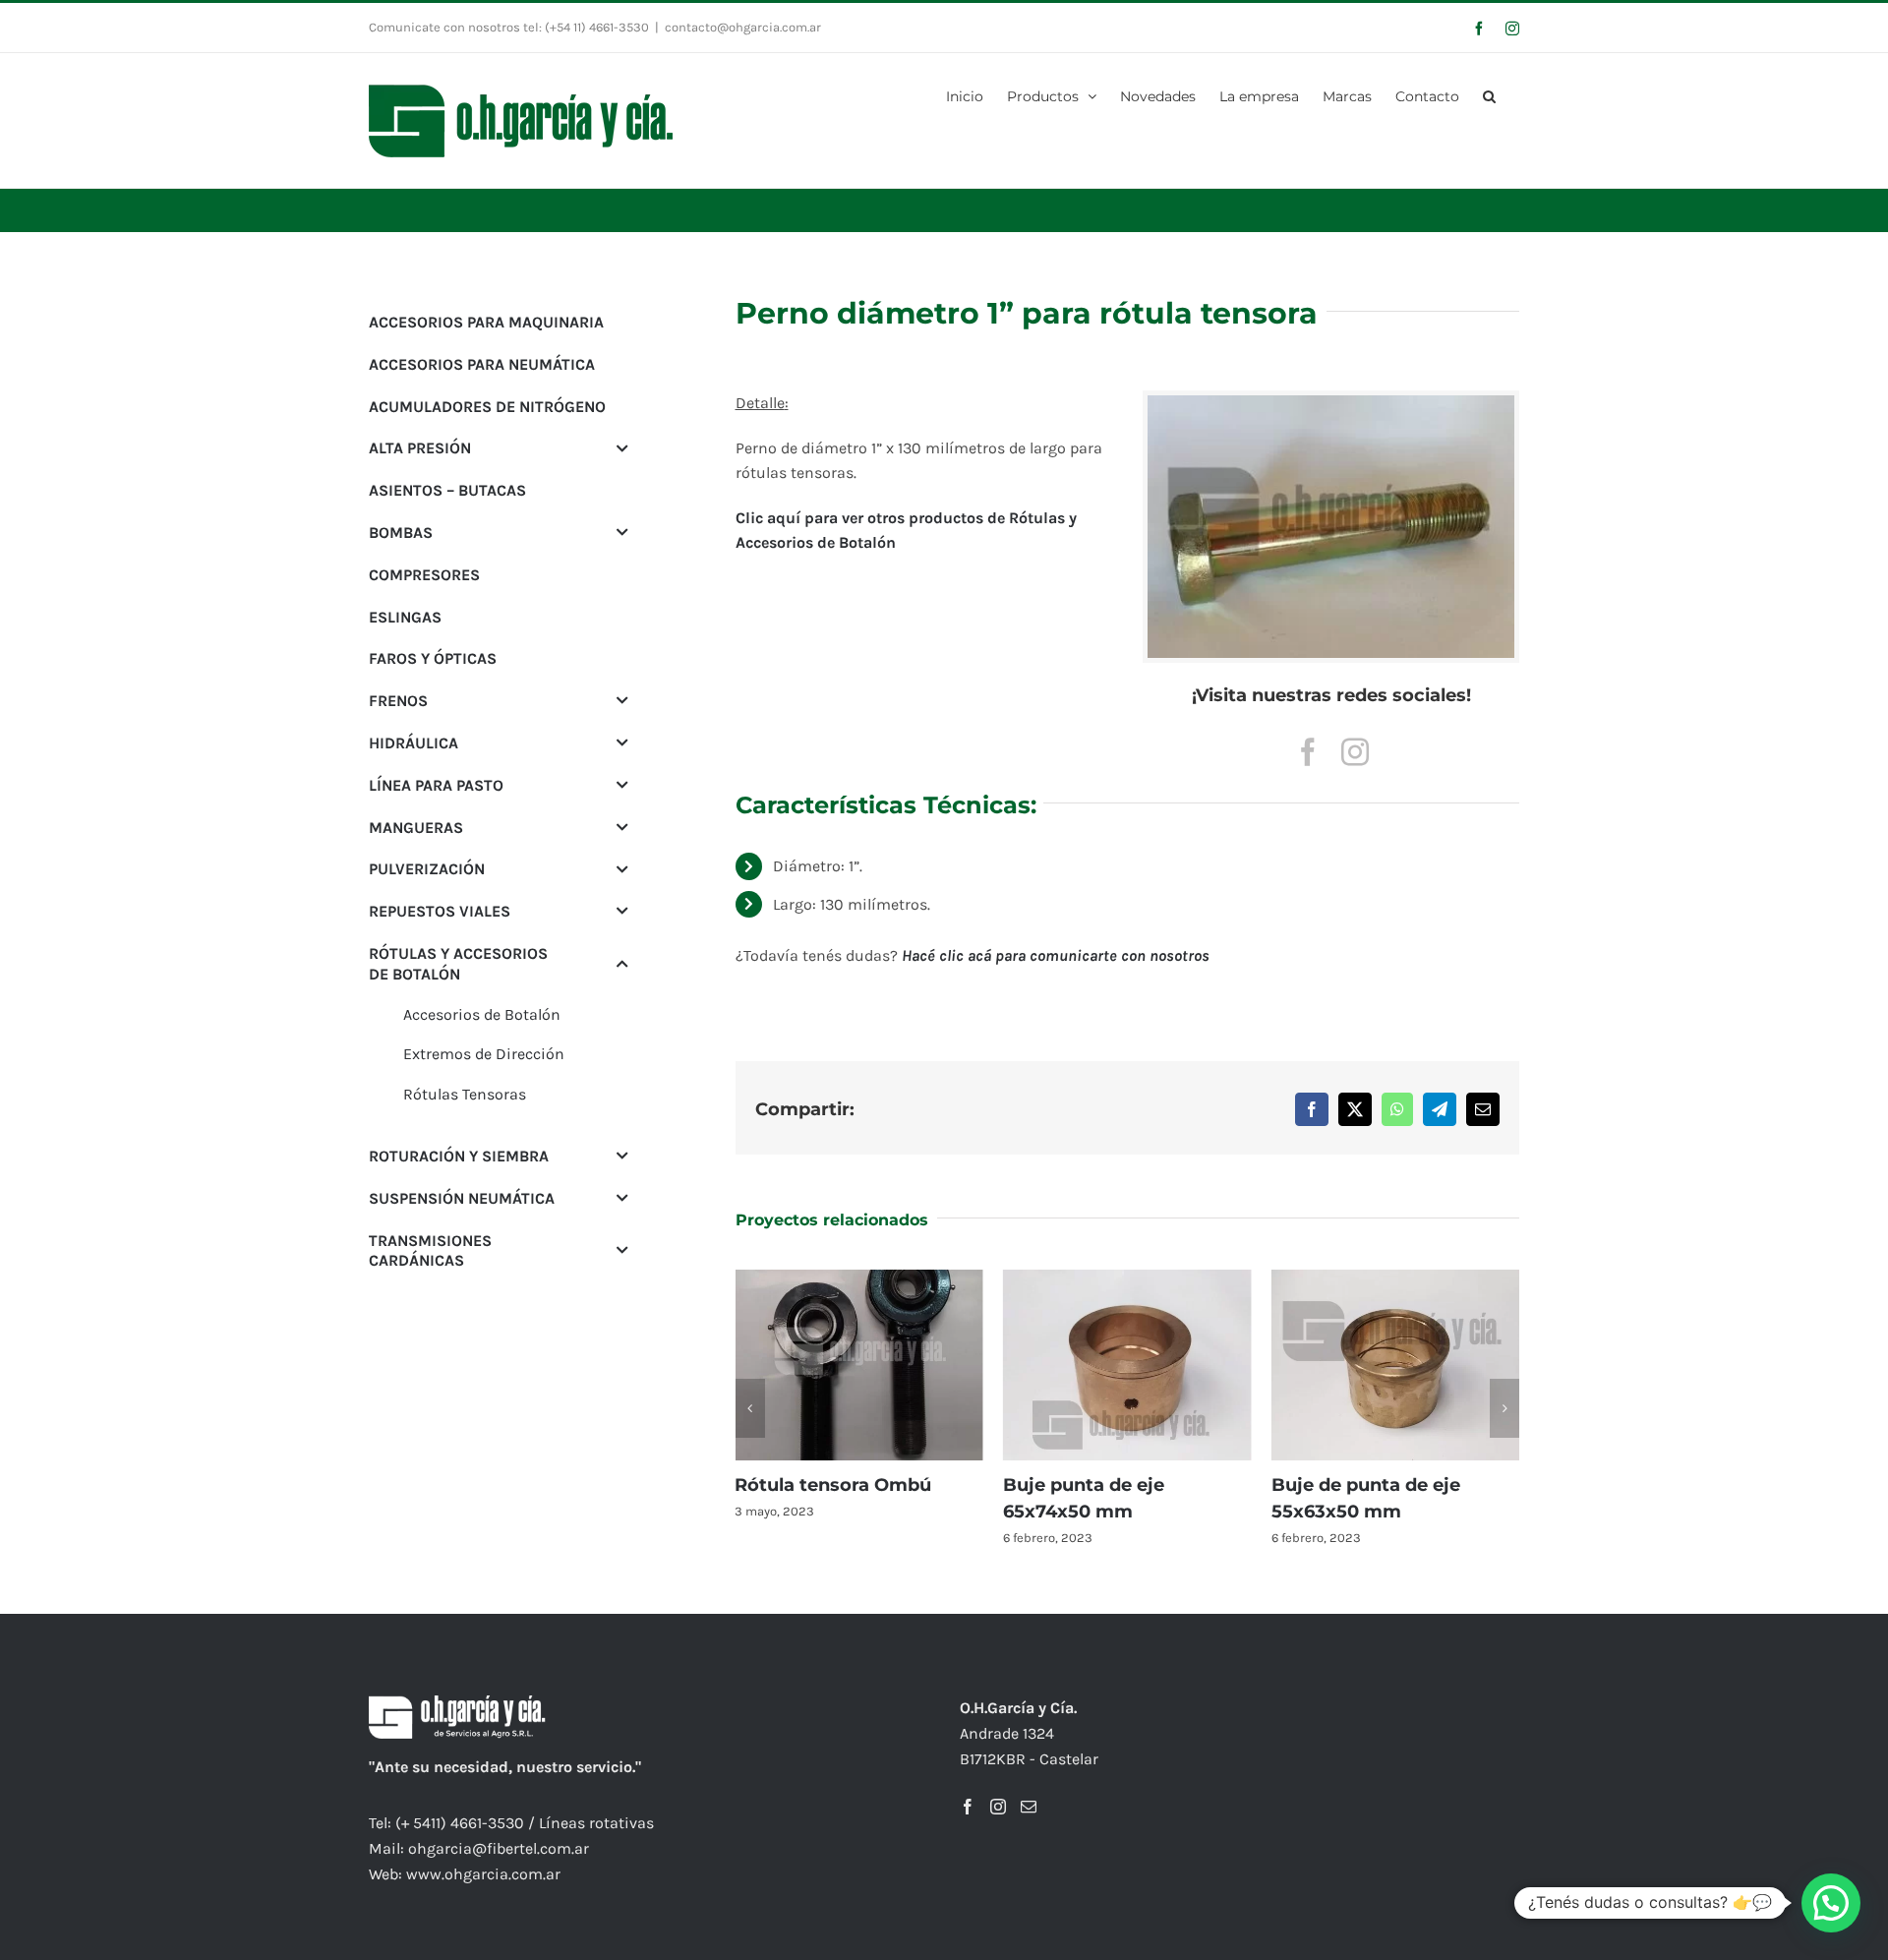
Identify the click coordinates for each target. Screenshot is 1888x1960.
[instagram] (1355, 752)
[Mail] (1029, 1807)
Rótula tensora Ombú (833, 1485)
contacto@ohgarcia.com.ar (743, 27)
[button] (1489, 94)
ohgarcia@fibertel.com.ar (499, 1848)
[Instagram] (998, 1807)
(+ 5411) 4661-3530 (460, 1823)
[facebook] (1308, 752)
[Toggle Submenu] (622, 448)
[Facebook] (968, 1807)
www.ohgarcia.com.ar (483, 1874)
